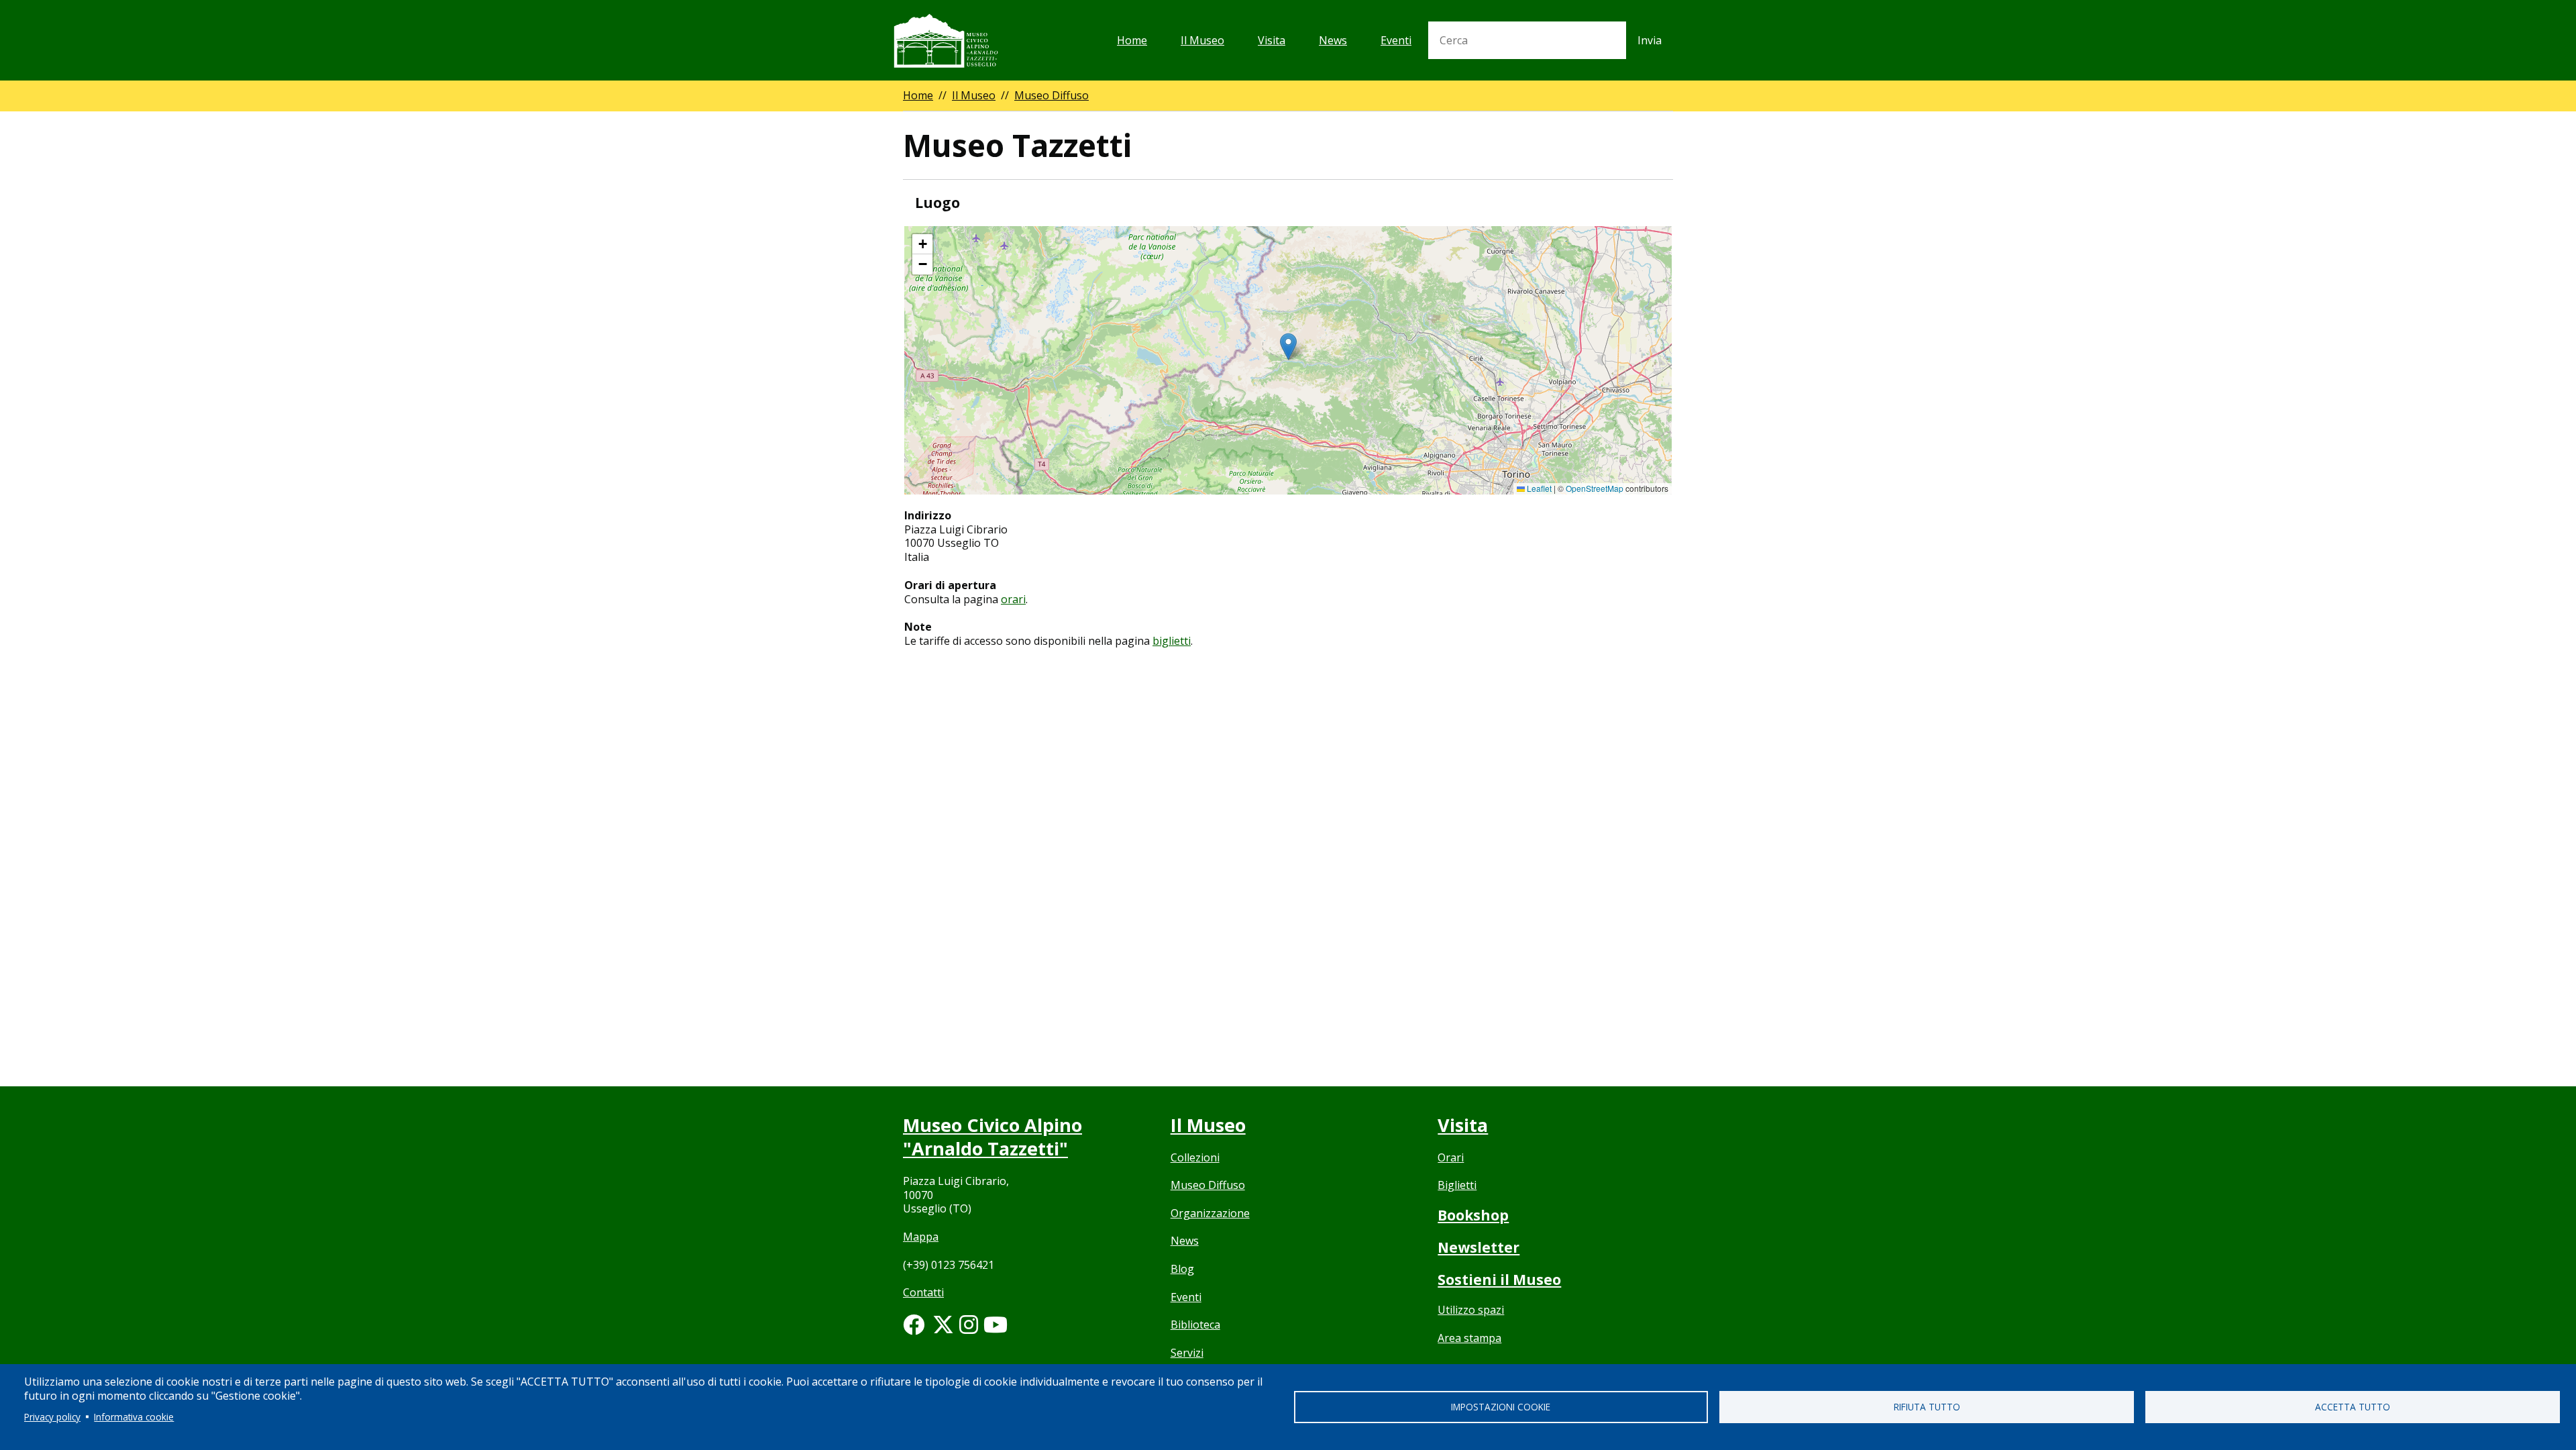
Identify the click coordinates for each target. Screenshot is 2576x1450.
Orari (1451, 1157)
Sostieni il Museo (1499, 1280)
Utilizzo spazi (1471, 1310)
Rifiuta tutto (1927, 1407)
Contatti (923, 1292)
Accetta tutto (2353, 1407)
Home (1132, 40)
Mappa (921, 1237)
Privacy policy (52, 1417)
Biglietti (1457, 1185)
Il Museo (1202, 40)
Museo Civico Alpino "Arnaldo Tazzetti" (992, 1137)
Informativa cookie (134, 1417)
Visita (1272, 40)
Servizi (1187, 1353)
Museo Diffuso (1052, 95)
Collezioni (1195, 1157)
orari (1013, 599)
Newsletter (1479, 1247)
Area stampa (1469, 1338)
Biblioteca (1195, 1325)
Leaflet (1538, 488)
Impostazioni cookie (1501, 1407)
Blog (1182, 1269)
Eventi (1396, 40)
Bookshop (1473, 1215)
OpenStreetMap (1595, 488)
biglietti (1172, 641)
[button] (1288, 347)
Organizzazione (1210, 1213)
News (1333, 40)
